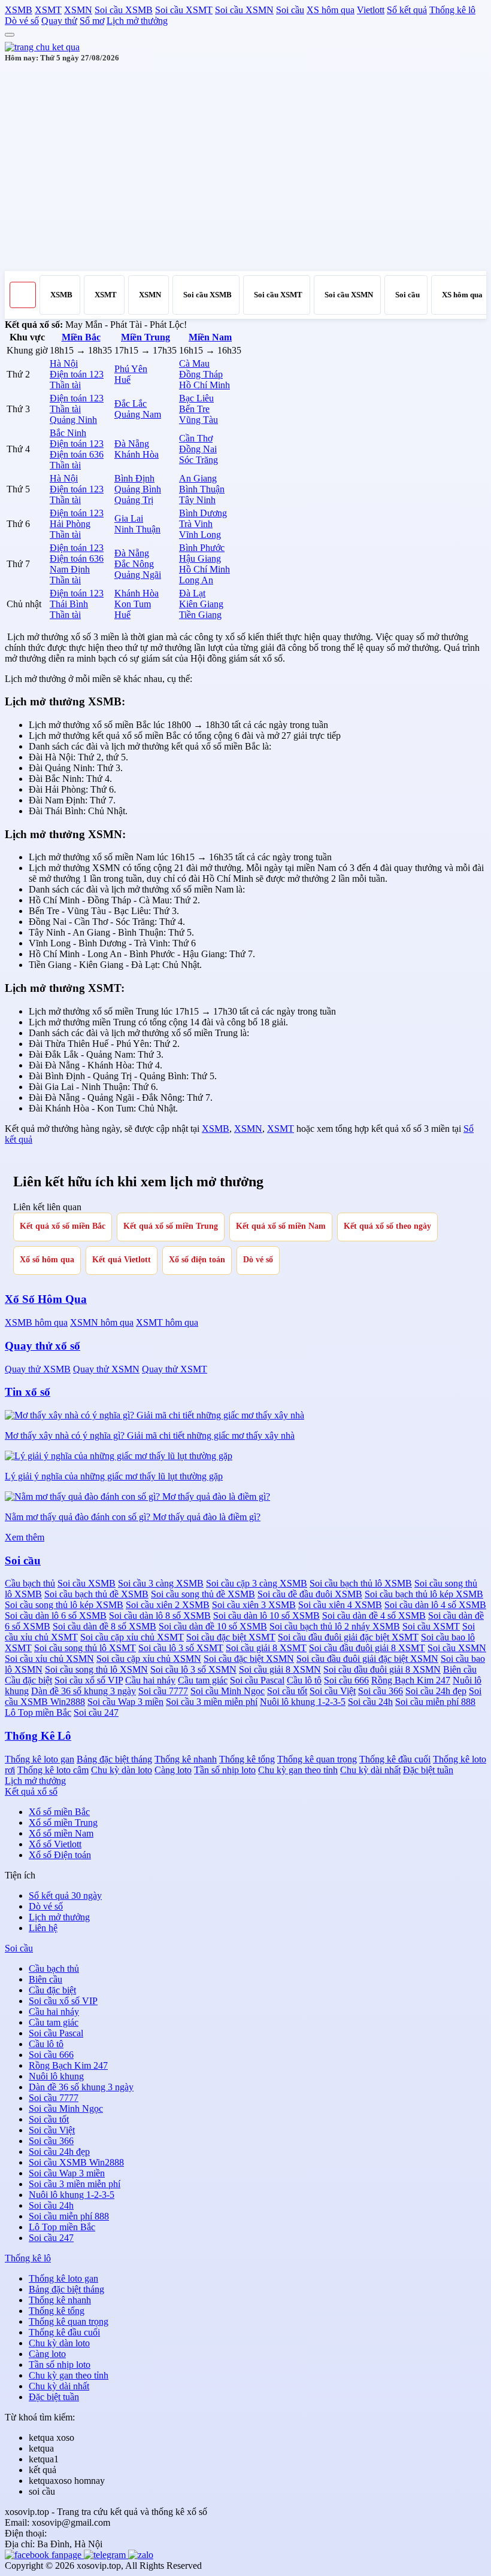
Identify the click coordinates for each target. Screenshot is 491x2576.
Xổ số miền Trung (63, 1823)
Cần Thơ (196, 438)
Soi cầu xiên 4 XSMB (340, 1605)
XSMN (78, 10)
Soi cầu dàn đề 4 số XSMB (374, 1616)
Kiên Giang (201, 604)
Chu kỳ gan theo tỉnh (298, 1770)
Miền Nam (210, 337)
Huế (122, 380)
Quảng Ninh (73, 420)
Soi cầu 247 (96, 1712)
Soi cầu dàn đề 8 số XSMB (104, 1626)
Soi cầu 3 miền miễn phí (212, 1702)
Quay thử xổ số (43, 1346)
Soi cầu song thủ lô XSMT (85, 1648)
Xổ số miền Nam (61, 1833)
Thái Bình (69, 604)
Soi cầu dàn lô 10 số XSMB (266, 1616)
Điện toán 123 (77, 374)
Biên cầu (460, 1669)
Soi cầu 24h (370, 1702)
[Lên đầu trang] (10, 35)
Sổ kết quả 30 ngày (65, 1896)
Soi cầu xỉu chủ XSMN (49, 1659)
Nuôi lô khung (56, 2076)
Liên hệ (43, 1928)
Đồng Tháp (201, 374)
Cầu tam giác (203, 1680)
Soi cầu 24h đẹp (436, 1691)
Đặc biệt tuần (428, 1770)
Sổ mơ (92, 21)
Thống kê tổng (247, 1759)
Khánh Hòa (137, 454)
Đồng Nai (198, 449)
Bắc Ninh (68, 433)
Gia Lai (129, 518)
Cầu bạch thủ (30, 1583)
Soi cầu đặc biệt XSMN (249, 1659)
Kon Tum (133, 604)
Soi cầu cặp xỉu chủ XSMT (132, 1637)
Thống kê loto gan (40, 1759)
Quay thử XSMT (175, 1369)
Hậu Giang (200, 558)
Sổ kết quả (407, 10)
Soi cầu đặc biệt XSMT (231, 1637)
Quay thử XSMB (38, 1369)
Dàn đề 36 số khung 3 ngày (84, 1691)
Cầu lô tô (304, 1680)
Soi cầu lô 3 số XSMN (193, 1669)
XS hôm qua (331, 10)
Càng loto (173, 1770)
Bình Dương (203, 513)
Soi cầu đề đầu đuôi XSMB (310, 1594)
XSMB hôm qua (36, 1322)
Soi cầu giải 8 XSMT (266, 1648)
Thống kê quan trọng (317, 1759)
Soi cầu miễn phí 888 (435, 1702)
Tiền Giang (200, 615)
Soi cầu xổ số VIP (89, 1680)
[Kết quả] (42, 47)
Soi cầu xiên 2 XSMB (168, 1605)
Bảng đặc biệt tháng (114, 1759)
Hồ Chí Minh (204, 385)
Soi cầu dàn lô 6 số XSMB (56, 1616)
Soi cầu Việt (333, 1691)
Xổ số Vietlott (55, 1844)
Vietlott (371, 10)
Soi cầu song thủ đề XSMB (203, 1594)
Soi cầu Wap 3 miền (125, 1702)
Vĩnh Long (200, 535)
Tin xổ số (28, 1392)
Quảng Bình (138, 489)
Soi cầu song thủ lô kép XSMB (64, 1605)
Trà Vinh (196, 524)
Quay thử (59, 21)
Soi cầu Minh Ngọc (228, 1691)
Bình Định (134, 478)
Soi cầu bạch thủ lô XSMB (361, 1583)
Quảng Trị (134, 500)
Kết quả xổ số (31, 1791)
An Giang (198, 478)
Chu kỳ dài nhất (370, 1770)
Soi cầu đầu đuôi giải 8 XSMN (382, 1669)
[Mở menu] (23, 295)
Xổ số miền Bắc (59, 1812)
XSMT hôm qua (167, 1322)
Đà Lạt (192, 593)
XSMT (48, 10)
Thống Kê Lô (38, 1736)
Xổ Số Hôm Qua (46, 1299)
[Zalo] (141, 2555)
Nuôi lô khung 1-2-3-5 (303, 1702)
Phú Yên (131, 369)
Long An (196, 580)
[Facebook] (44, 2555)
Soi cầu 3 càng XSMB (161, 1583)
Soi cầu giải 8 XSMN (280, 1669)
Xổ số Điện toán (60, 1855)
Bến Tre (194, 409)
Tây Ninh (197, 500)
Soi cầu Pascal (257, 1680)
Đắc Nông (134, 564)
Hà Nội (64, 363)
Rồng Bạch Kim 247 (411, 1680)
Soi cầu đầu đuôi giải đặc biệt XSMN (367, 1659)
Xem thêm (25, 1537)
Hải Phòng (70, 524)
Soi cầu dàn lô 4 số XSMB (435, 1605)
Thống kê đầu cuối (395, 1759)
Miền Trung (146, 337)
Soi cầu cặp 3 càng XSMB (257, 1583)
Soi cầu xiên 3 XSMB (254, 1605)
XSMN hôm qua (102, 1322)
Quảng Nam (138, 414)
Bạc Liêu (196, 398)
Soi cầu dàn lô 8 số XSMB (160, 1616)
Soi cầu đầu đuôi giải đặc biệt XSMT (348, 1637)
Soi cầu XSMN (244, 10)
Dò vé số (22, 21)
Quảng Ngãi (138, 575)
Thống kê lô (452, 10)
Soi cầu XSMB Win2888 (76, 2162)
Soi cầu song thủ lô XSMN (96, 1669)
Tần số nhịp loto (225, 1770)
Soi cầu (290, 10)
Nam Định (70, 569)
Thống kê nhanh (186, 1759)
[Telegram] (106, 2555)
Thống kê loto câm (53, 1770)
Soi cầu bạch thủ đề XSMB (96, 1594)
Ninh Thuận (137, 529)
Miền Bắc (81, 337)
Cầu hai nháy (150, 1680)
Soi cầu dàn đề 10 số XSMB (213, 1626)
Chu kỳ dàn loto (122, 1770)
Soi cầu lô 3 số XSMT (181, 1648)
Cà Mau (194, 363)
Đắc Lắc (131, 404)
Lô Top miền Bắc (38, 1712)
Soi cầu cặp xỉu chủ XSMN (149, 1659)
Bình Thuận (202, 489)
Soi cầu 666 (346, 1680)
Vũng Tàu (198, 420)
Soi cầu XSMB (124, 10)
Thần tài (65, 385)
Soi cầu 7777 (163, 1691)
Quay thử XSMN (106, 1369)
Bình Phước (202, 548)
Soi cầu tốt (287, 1691)
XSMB (19, 10)
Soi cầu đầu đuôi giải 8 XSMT (367, 1648)
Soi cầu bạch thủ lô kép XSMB (424, 1594)
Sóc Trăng (198, 460)
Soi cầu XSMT (184, 10)
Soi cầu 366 (381, 1691)
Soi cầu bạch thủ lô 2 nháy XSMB (335, 1626)
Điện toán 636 (77, 454)
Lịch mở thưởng (137, 21)
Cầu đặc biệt (28, 1680)
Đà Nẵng (132, 444)
